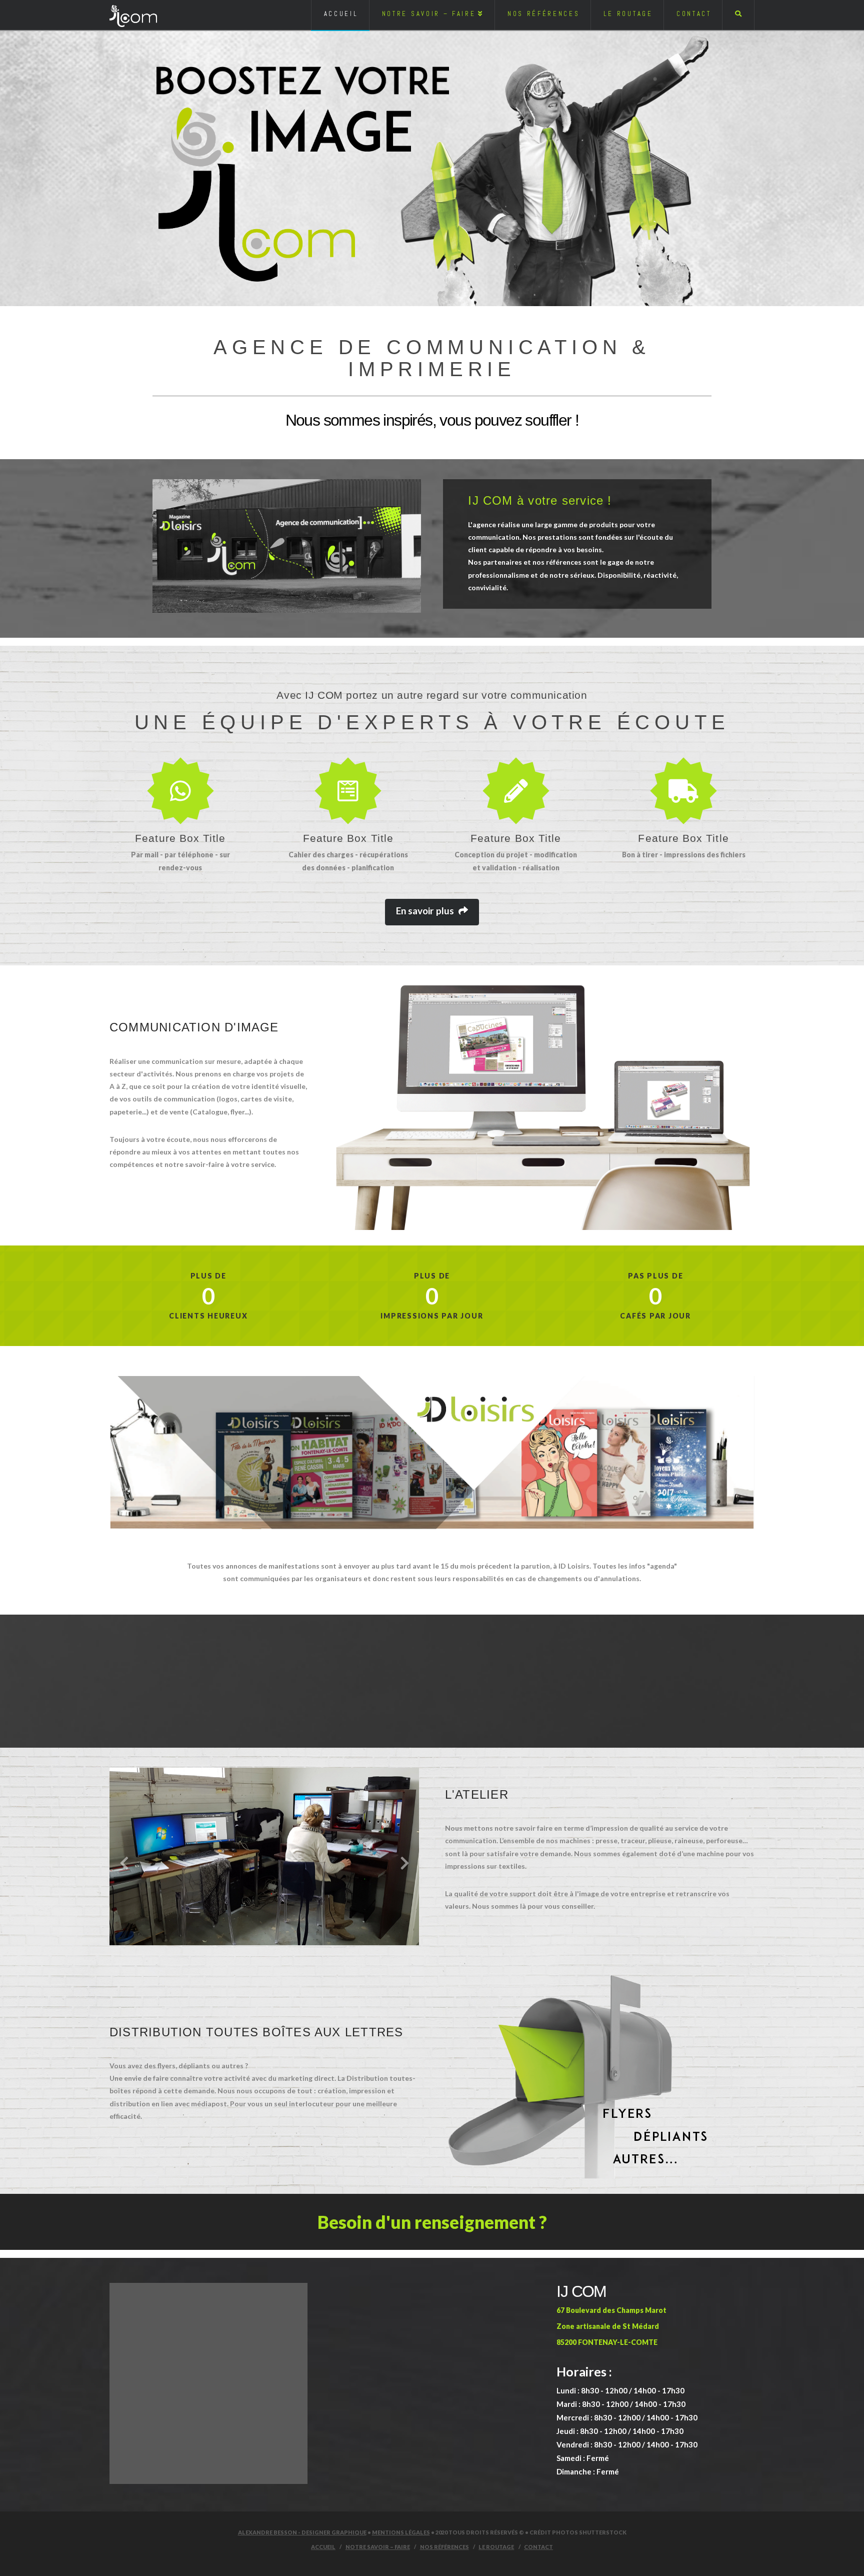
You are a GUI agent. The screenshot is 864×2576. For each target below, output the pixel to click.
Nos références (444, 2547)
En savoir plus (425, 911)
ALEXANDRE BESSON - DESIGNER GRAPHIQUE (302, 2532)
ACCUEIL (323, 2547)
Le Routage (496, 2547)
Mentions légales (401, 2532)
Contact (538, 2547)
